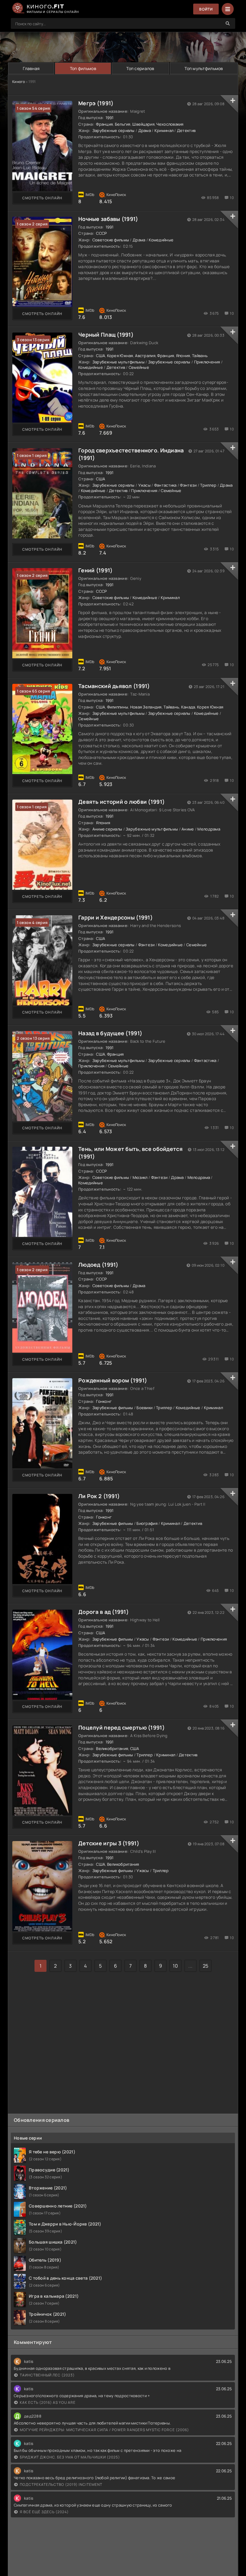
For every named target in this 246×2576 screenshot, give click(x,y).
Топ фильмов (83, 68)
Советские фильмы (111, 240)
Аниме (188, 829)
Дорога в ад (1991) (103, 1612)
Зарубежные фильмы (113, 1408)
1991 (110, 118)
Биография (147, 1523)
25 (206, 1966)
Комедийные (161, 240)
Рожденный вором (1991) (113, 1380)
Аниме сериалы (107, 829)
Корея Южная (120, 356)
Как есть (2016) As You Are (48, 2402)
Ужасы (144, 485)
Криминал (164, 130)
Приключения (207, 362)
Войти (206, 9)
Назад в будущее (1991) (110, 1033)
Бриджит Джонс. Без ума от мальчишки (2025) (70, 2457)
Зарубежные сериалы (114, 130)
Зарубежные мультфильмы (118, 362)
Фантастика (165, 485)
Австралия (145, 356)
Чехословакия (170, 124)
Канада (188, 707)
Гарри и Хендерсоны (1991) (115, 917)
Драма (145, 130)
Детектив (186, 130)
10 (175, 1966)
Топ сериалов (140, 68)
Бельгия (123, 124)
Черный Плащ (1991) (106, 335)
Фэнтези (188, 485)
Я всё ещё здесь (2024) (44, 2512)
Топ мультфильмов (204, 68)
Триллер (208, 485)
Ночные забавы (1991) (108, 219)
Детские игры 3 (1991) (109, 1843)
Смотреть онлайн (42, 198)
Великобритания (112, 1748)
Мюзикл (140, 1177)
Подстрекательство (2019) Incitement (61, 2484)
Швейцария (143, 124)
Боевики (144, 1408)
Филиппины (118, 707)
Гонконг (104, 1401)
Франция (104, 124)
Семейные (139, 367)
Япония (183, 356)
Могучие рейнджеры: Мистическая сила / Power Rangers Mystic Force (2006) (104, 2430)
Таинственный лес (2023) (47, 2375)
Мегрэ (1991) (96, 103)
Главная (31, 68)
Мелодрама (209, 829)
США (100, 356)
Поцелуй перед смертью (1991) (121, 1727)
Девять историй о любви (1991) (121, 802)
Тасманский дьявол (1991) (114, 686)
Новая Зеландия (146, 707)
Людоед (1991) (98, 1265)
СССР (101, 233)
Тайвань (200, 356)
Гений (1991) (95, 570)
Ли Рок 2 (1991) (99, 1496)
